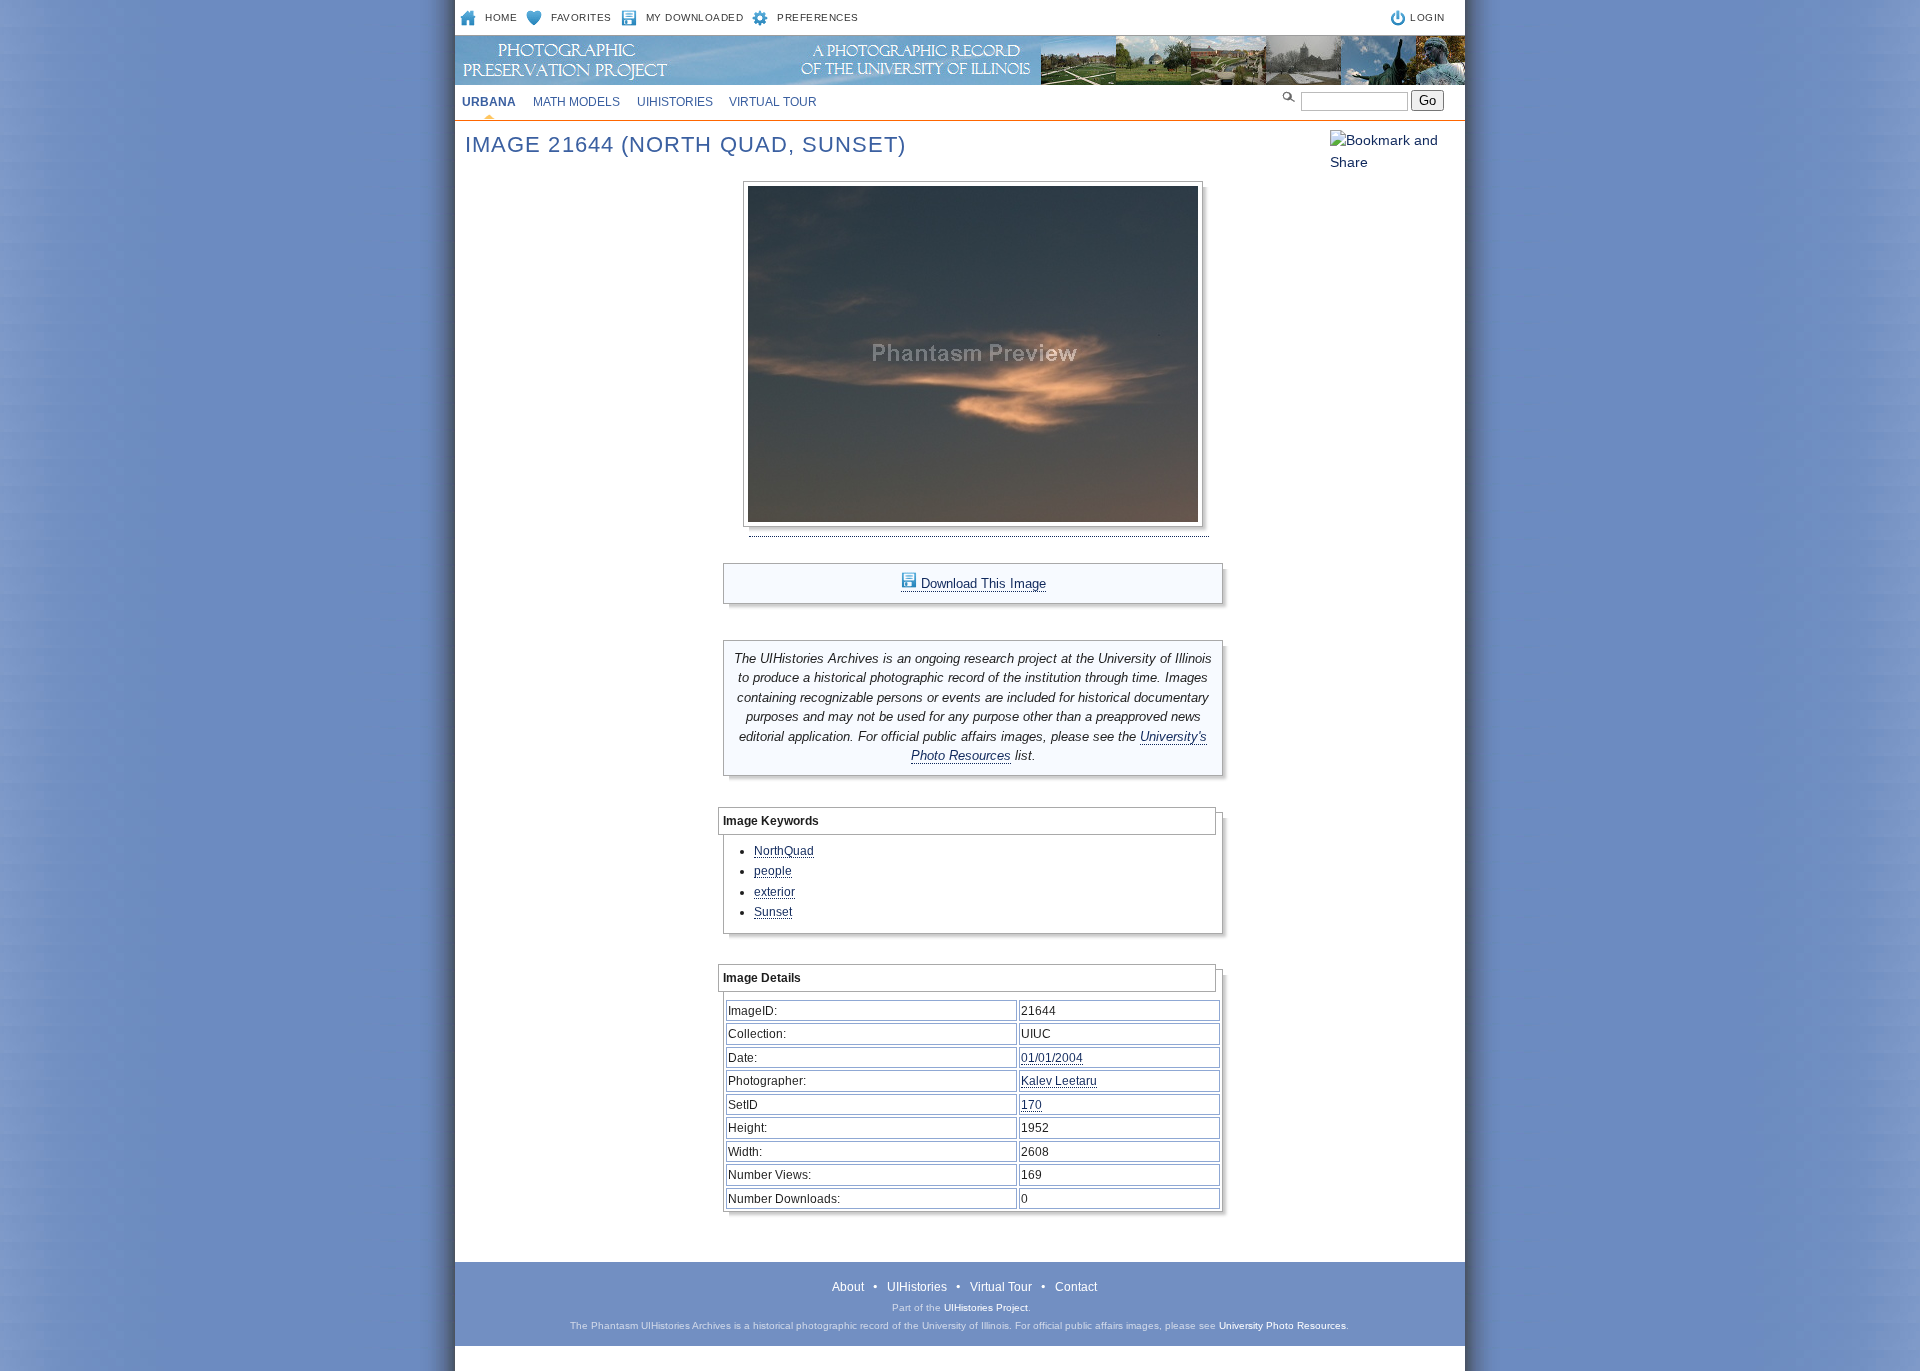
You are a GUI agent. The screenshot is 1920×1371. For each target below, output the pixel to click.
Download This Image (981, 583)
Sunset (773, 911)
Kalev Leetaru (1059, 1080)
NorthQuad (784, 850)
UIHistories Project (986, 1307)
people (773, 870)
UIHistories (675, 102)
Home (501, 17)
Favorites (581, 17)
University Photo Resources (1282, 1325)
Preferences (818, 17)
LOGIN (1427, 17)
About (848, 1287)
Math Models (576, 102)
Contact (1076, 1287)
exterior (774, 891)
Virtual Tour (773, 102)
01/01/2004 (1052, 1057)
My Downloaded (695, 17)
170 (1031, 1104)
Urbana (489, 102)
